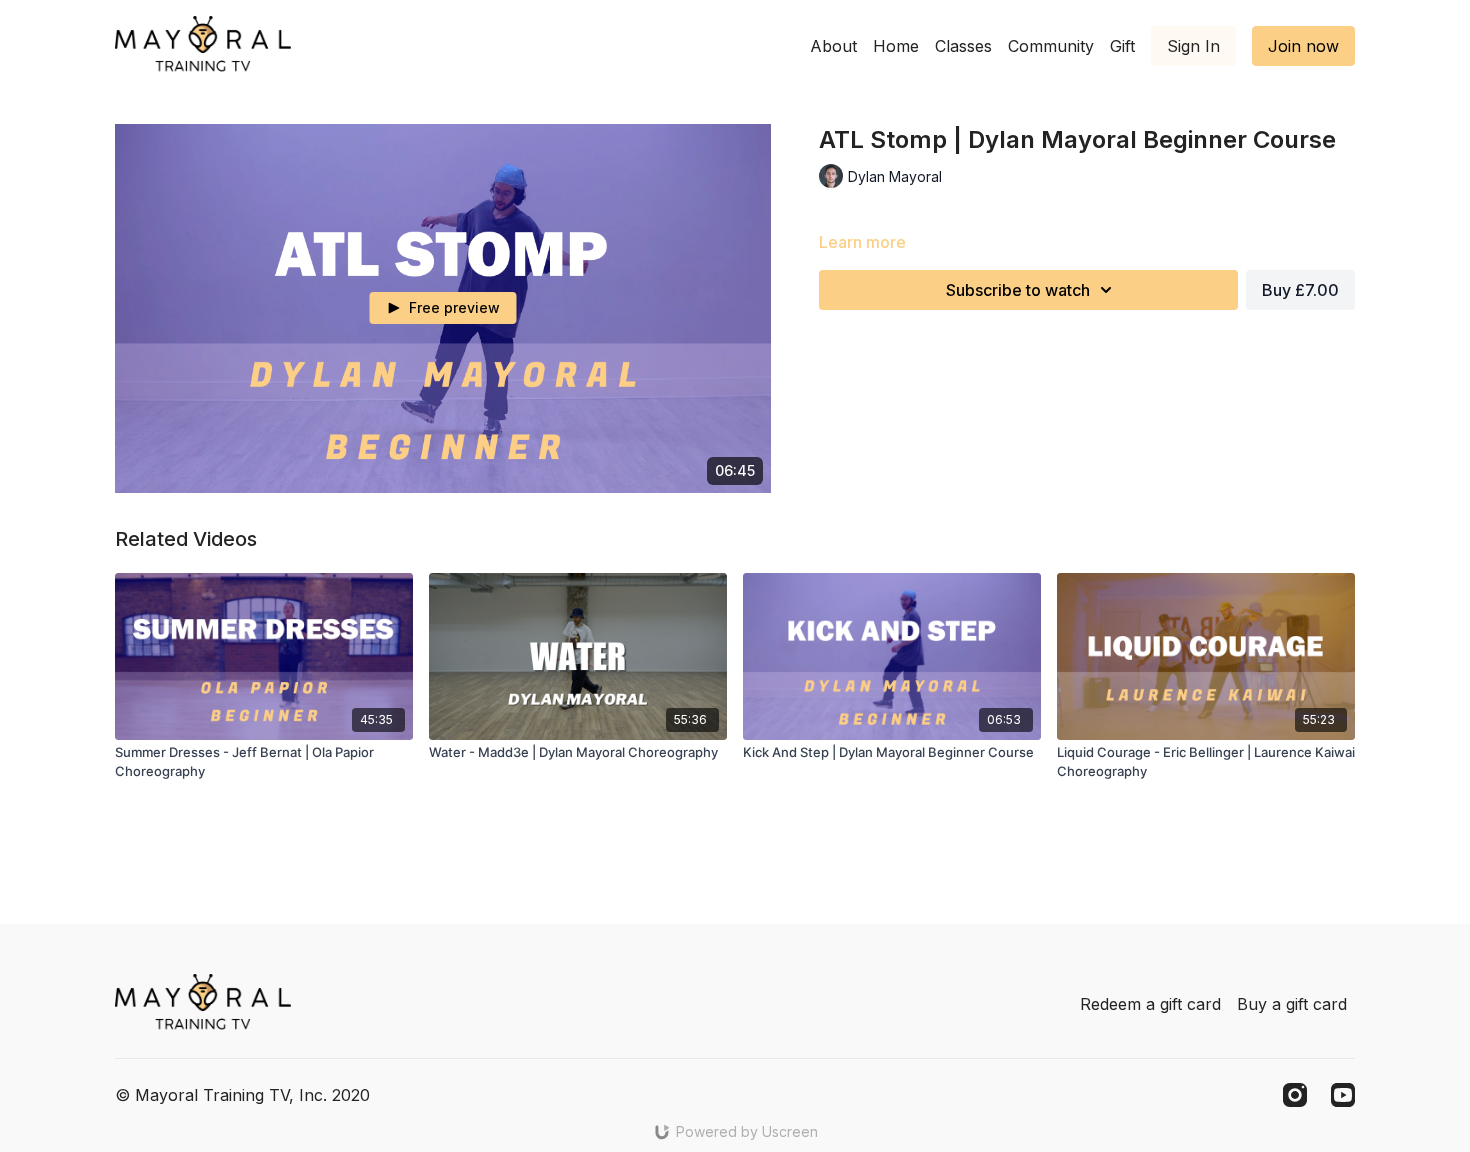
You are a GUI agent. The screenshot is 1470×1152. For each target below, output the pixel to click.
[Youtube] (1343, 1095)
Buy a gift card (1292, 1004)
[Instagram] (1295, 1095)
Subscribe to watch (1018, 290)
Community (1051, 46)
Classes (963, 46)
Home (896, 46)
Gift (1122, 46)
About (833, 46)
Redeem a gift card (1150, 1004)
